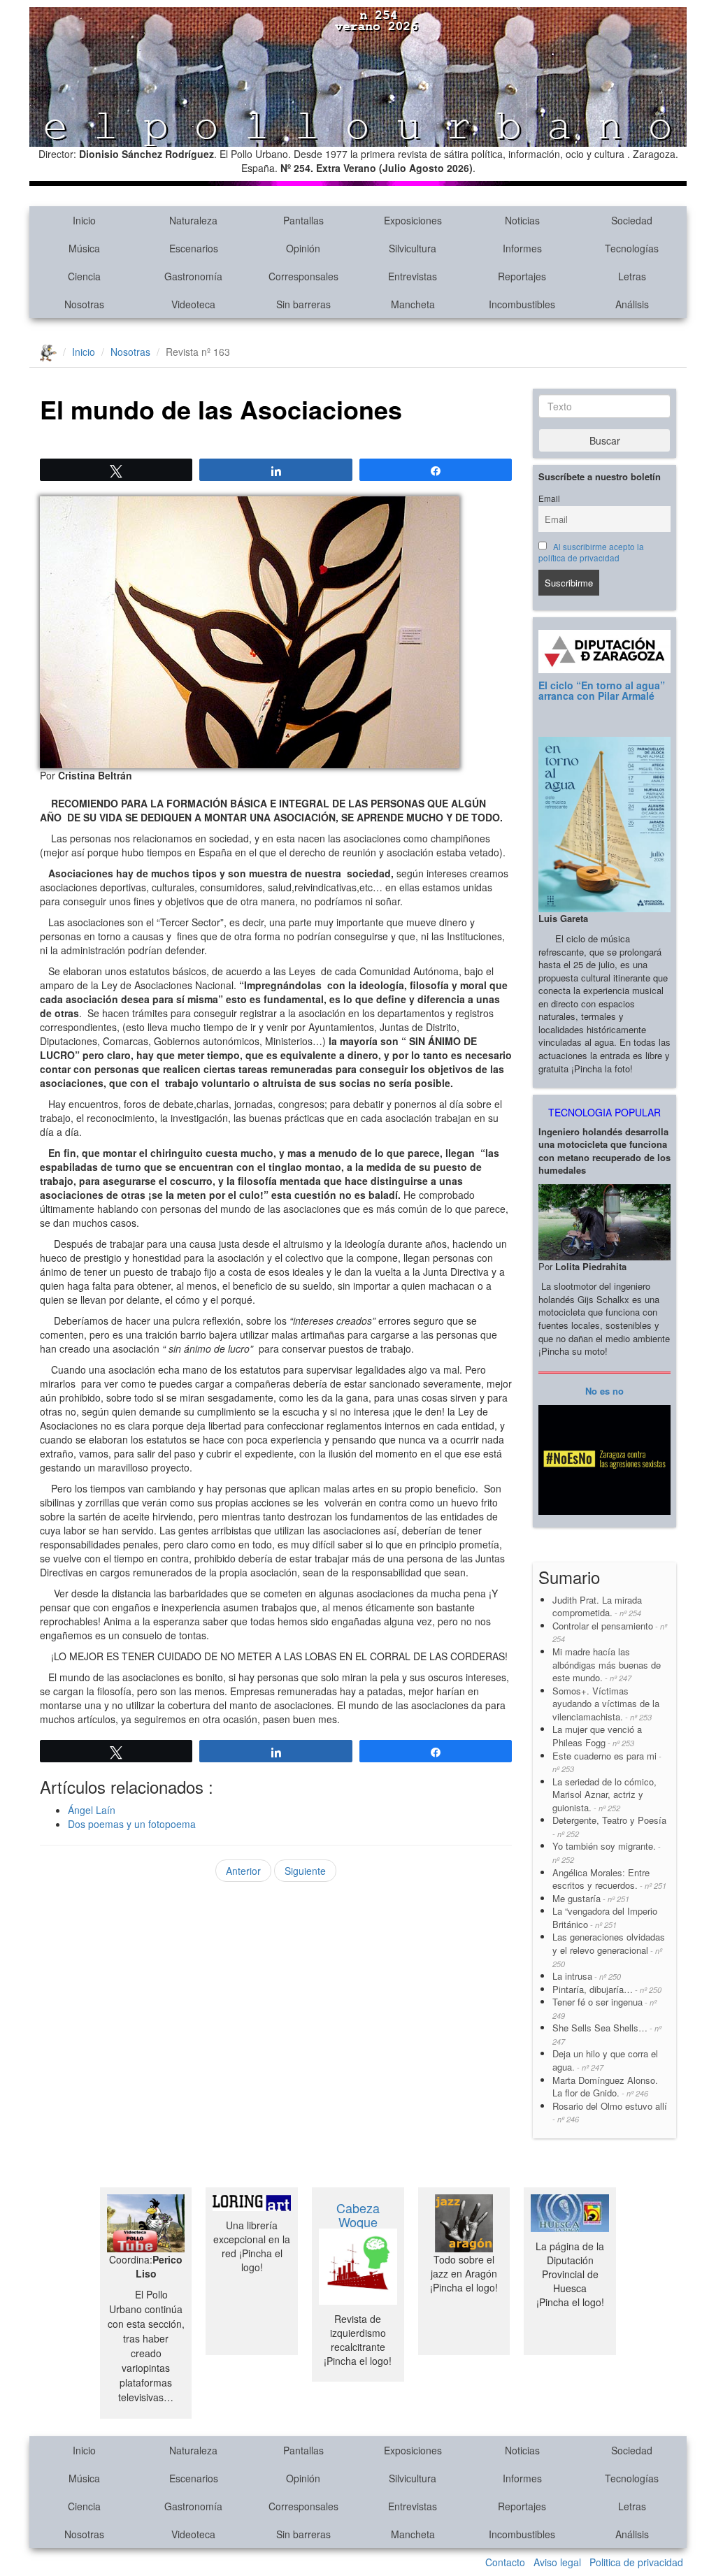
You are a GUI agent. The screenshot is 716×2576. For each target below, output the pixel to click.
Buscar (605, 440)
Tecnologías (632, 248)
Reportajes (522, 276)
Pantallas (303, 220)
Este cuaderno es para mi (607, 1762)
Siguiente (305, 1871)
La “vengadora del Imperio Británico (605, 1917)
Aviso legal (557, 2562)
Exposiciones (413, 220)
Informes (522, 248)
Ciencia (84, 276)
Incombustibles (522, 304)
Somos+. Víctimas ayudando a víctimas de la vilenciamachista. (606, 1704)
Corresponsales (303, 276)
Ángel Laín (92, 1810)
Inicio (84, 220)
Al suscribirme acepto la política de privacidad (591, 552)
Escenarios (194, 248)
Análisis (632, 304)
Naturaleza (193, 220)
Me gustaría (591, 1898)
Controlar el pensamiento (610, 1632)
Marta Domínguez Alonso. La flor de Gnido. (605, 2087)
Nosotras (84, 304)
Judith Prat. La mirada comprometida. (597, 1606)
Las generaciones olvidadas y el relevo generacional (609, 1949)
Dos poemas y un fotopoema (132, 1824)
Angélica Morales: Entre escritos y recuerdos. (609, 1879)
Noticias (522, 220)
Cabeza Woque (358, 2215)
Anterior (243, 1871)
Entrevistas (413, 276)
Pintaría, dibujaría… (607, 1989)
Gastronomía (193, 276)
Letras (632, 276)
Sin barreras (303, 304)
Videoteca (193, 304)
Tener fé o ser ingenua (604, 2008)
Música (84, 248)
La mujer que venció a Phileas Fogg (597, 1736)
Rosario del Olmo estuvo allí (610, 2112)
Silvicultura (413, 248)
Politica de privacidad (636, 2562)
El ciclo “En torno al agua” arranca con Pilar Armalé (602, 690)
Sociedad (632, 220)
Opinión (303, 248)
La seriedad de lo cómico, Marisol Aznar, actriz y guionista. (604, 1794)
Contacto (505, 2562)
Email (549, 498)
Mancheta (413, 304)
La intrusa (587, 1976)
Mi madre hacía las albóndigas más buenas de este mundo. (607, 1664)
